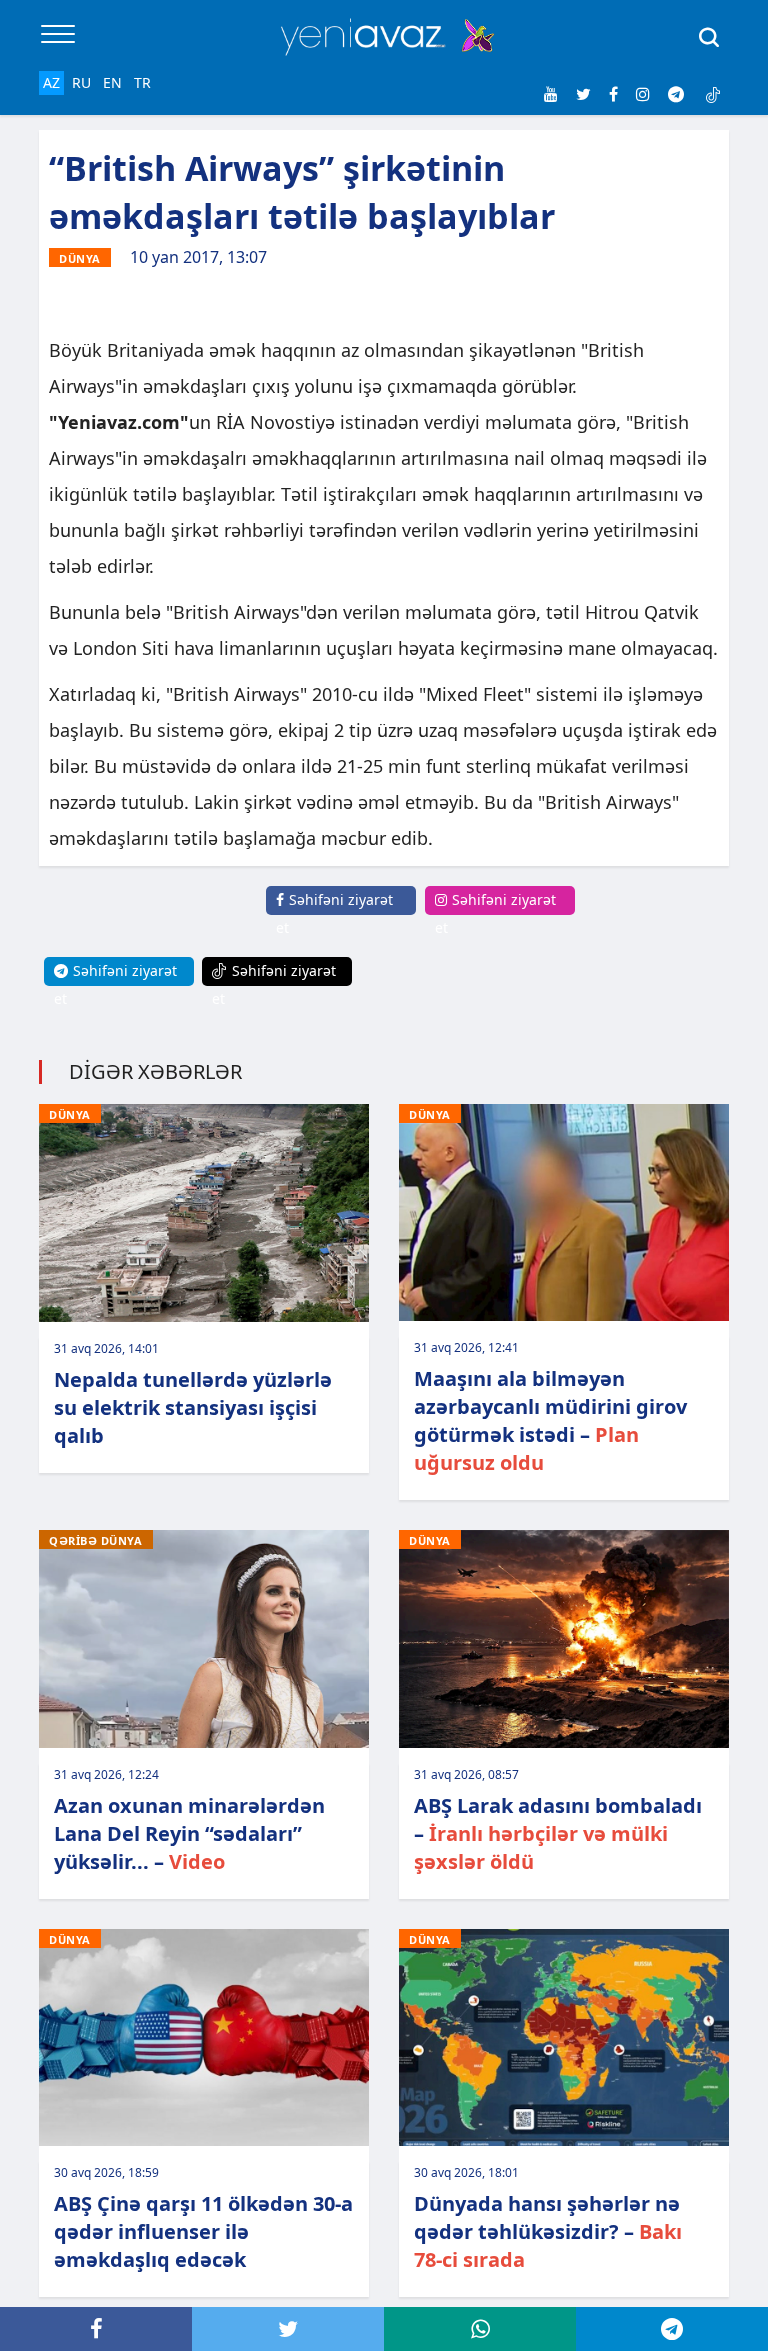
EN (112, 82)
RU (81, 82)
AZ (51, 82)
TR (142, 82)
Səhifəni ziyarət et (334, 913)
